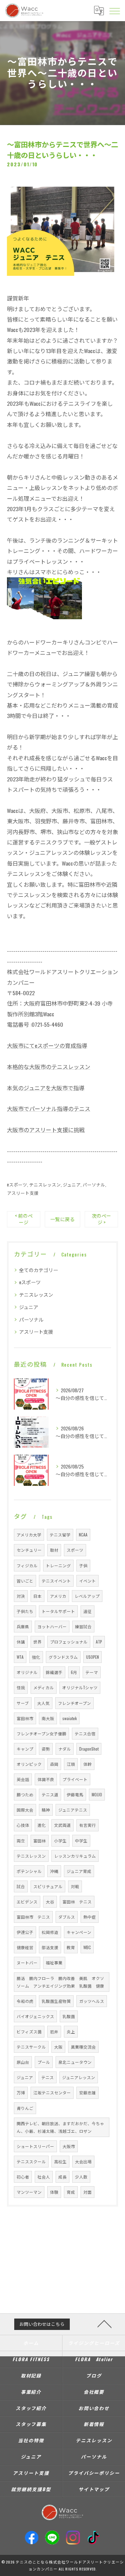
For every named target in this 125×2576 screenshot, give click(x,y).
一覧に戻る (62, 1219)
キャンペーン (79, 1932)
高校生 (60, 2161)
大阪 (58, 2047)
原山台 (23, 2062)
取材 (54, 1550)
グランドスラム (63, 1657)
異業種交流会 (83, 2047)
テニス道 (50, 1794)
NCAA (83, 1535)
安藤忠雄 (87, 2092)
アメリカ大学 (29, 1535)
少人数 (81, 2177)
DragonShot (89, 1749)
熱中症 (90, 1917)
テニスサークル (31, 2047)
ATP (99, 1642)
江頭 (71, 1764)
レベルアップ (87, 1596)
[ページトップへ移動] (105, 2323)
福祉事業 (54, 1962)
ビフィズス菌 (29, 2031)
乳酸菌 (69, 2016)
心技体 (23, 1825)
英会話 (23, 1779)
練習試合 (83, 1626)
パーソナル (94, 1185)
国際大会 (25, 1810)
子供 (83, 1565)
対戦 (75, 1886)
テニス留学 (60, 1535)
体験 (54, 2192)
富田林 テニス (77, 1902)
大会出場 (83, 2161)
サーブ (23, 1703)
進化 (42, 1825)
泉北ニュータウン (75, 2062)
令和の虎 (25, 2001)
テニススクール (31, 2161)
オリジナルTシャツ (80, 1687)
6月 (74, 1672)
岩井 (54, 2031)
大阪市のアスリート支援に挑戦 (46, 1130)
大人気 (43, 1703)
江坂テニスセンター (52, 2092)
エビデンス (27, 1902)
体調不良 (46, 1779)
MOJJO (97, 1794)
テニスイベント (56, 1581)
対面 (87, 2192)
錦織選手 (54, 1672)
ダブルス (67, 1917)
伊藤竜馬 (75, 1794)
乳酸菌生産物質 (56, 2001)
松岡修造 (50, 1932)
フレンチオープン (74, 1703)
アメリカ (58, 1596)
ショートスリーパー (35, 2146)
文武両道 (62, 1825)
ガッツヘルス (92, 2001)
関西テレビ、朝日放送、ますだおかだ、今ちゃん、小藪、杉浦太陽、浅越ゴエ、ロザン (60, 2127)
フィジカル (27, 1565)
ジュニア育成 (79, 1871)
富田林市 (25, 1718)
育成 (71, 2192)
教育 (71, 1947)
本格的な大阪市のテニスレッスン (49, 1067)
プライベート (75, 1779)
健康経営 (25, 1947)
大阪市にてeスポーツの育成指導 (47, 1045)
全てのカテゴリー (39, 1270)
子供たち (25, 1611)
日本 (37, 1596)
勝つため (25, 1794)
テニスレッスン (45, 1185)
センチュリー (29, 1550)
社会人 (44, 2177)
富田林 (40, 1841)
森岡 (54, 1764)
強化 (36, 1657)
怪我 (21, 1687)
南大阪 (48, 1718)
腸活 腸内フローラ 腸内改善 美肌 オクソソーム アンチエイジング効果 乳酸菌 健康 (60, 1982)
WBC (87, 1947)
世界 (37, 1642)
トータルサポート (58, 1611)
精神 (46, 1810)
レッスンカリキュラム (75, 1856)
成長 (62, 2177)
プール (44, 2062)
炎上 (71, 2031)
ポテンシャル (29, 1871)
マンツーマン (29, 2192)
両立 (21, 1841)
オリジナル (27, 1672)
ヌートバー (27, 1962)
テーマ (92, 1672)
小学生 (60, 1841)
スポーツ (75, 1550)
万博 (21, 2092)
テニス (48, 2077)
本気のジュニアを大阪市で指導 (46, 1088)
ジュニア (72, 1185)
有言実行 (87, 1825)
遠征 (87, 1611)
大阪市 (69, 2146)
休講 (21, 1642)
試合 (21, 1886)
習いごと (25, 1581)
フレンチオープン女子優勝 (41, 1733)
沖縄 (54, 1871)
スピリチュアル (48, 1886)
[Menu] (114, 10)
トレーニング (58, 1565)
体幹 (87, 1764)
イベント (87, 1581)
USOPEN (93, 1657)
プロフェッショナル (69, 1642)
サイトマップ (94, 2489)
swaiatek (70, 1718)
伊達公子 (25, 1932)
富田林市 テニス (33, 1917)
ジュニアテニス (73, 1810)
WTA (20, 1657)
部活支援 (50, 1947)
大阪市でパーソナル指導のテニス (49, 1109)
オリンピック (29, 1764)
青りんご (25, 2108)
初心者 (23, 2177)
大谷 (50, 1902)
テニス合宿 (85, 1733)
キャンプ (25, 1749)
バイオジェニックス (35, 2016)
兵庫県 (23, 1626)
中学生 (81, 1841)
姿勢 (46, 1749)
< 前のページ (24, 1219)
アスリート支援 (23, 1193)
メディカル (44, 1687)
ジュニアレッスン (79, 2077)
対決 (21, 1596)
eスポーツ (17, 1185)
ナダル (65, 1749)
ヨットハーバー (52, 1626)
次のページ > (101, 1219)
